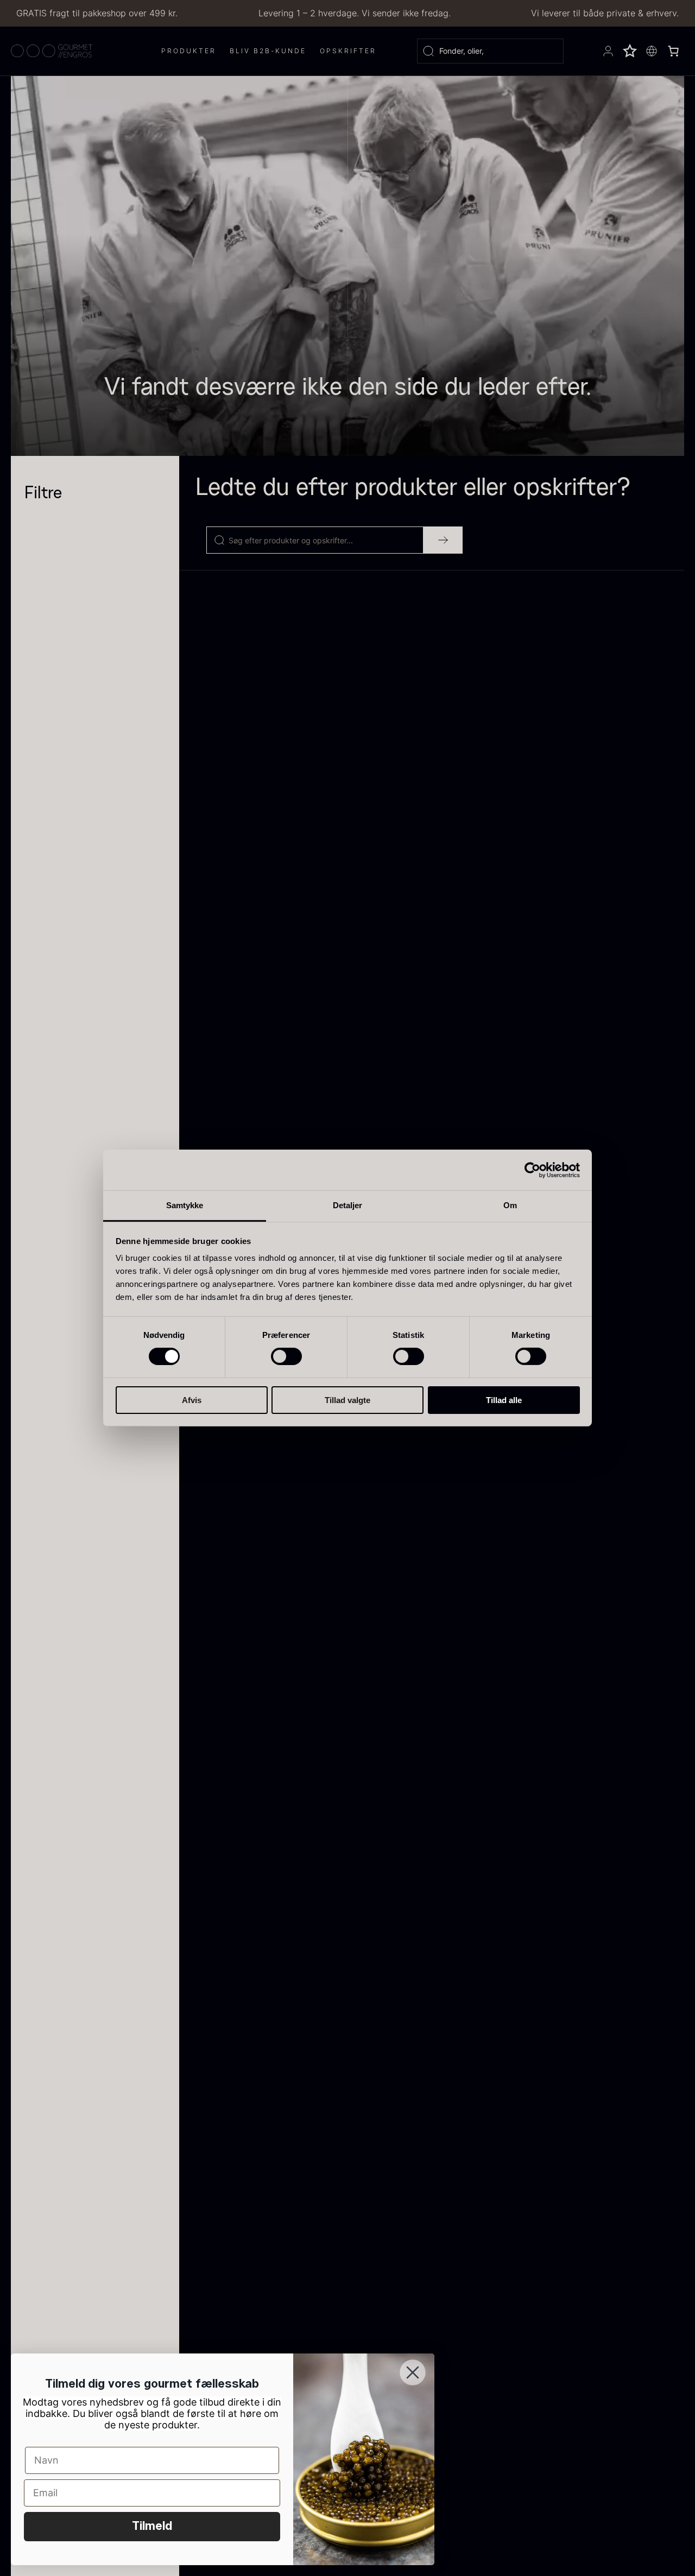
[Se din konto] (608, 51)
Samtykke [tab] (185, 1205)
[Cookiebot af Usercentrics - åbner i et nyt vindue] (532, 1170)
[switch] (286, 1356)
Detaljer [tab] (348, 1205)
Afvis (192, 1400)
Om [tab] (510, 1205)
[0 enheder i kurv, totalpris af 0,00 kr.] (673, 51)
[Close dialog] (413, 2372)
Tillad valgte (347, 1400)
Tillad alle (504, 1400)
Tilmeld (152, 2527)
